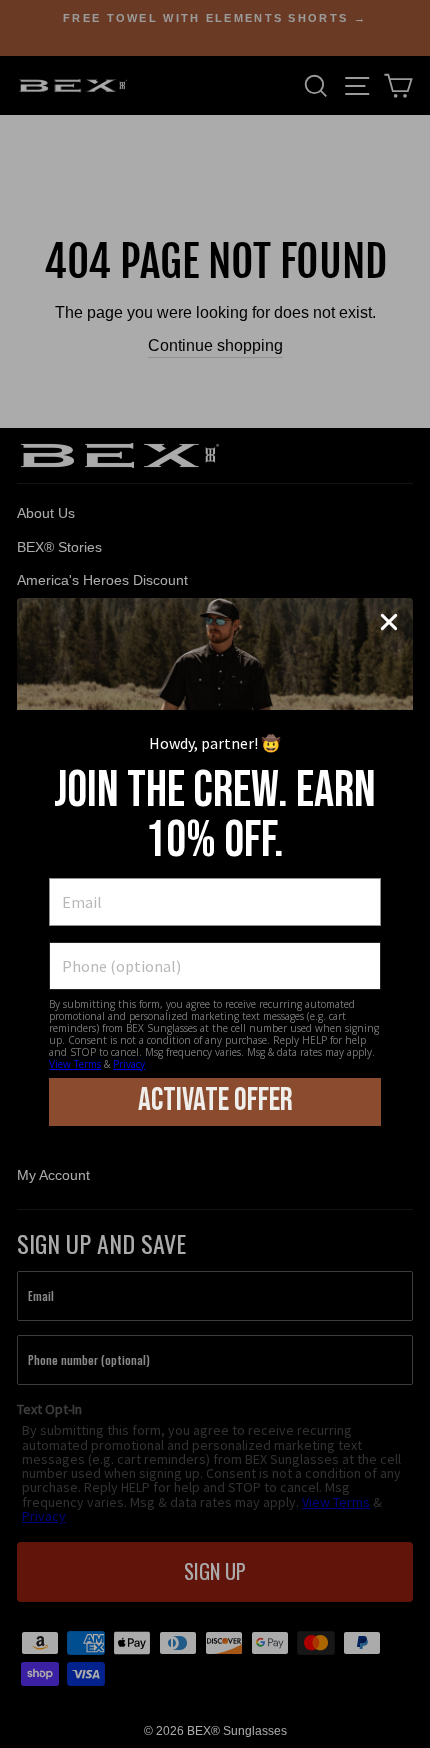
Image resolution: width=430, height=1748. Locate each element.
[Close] (389, 622)
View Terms (75, 1064)
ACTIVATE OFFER (215, 1100)
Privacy (129, 1064)
